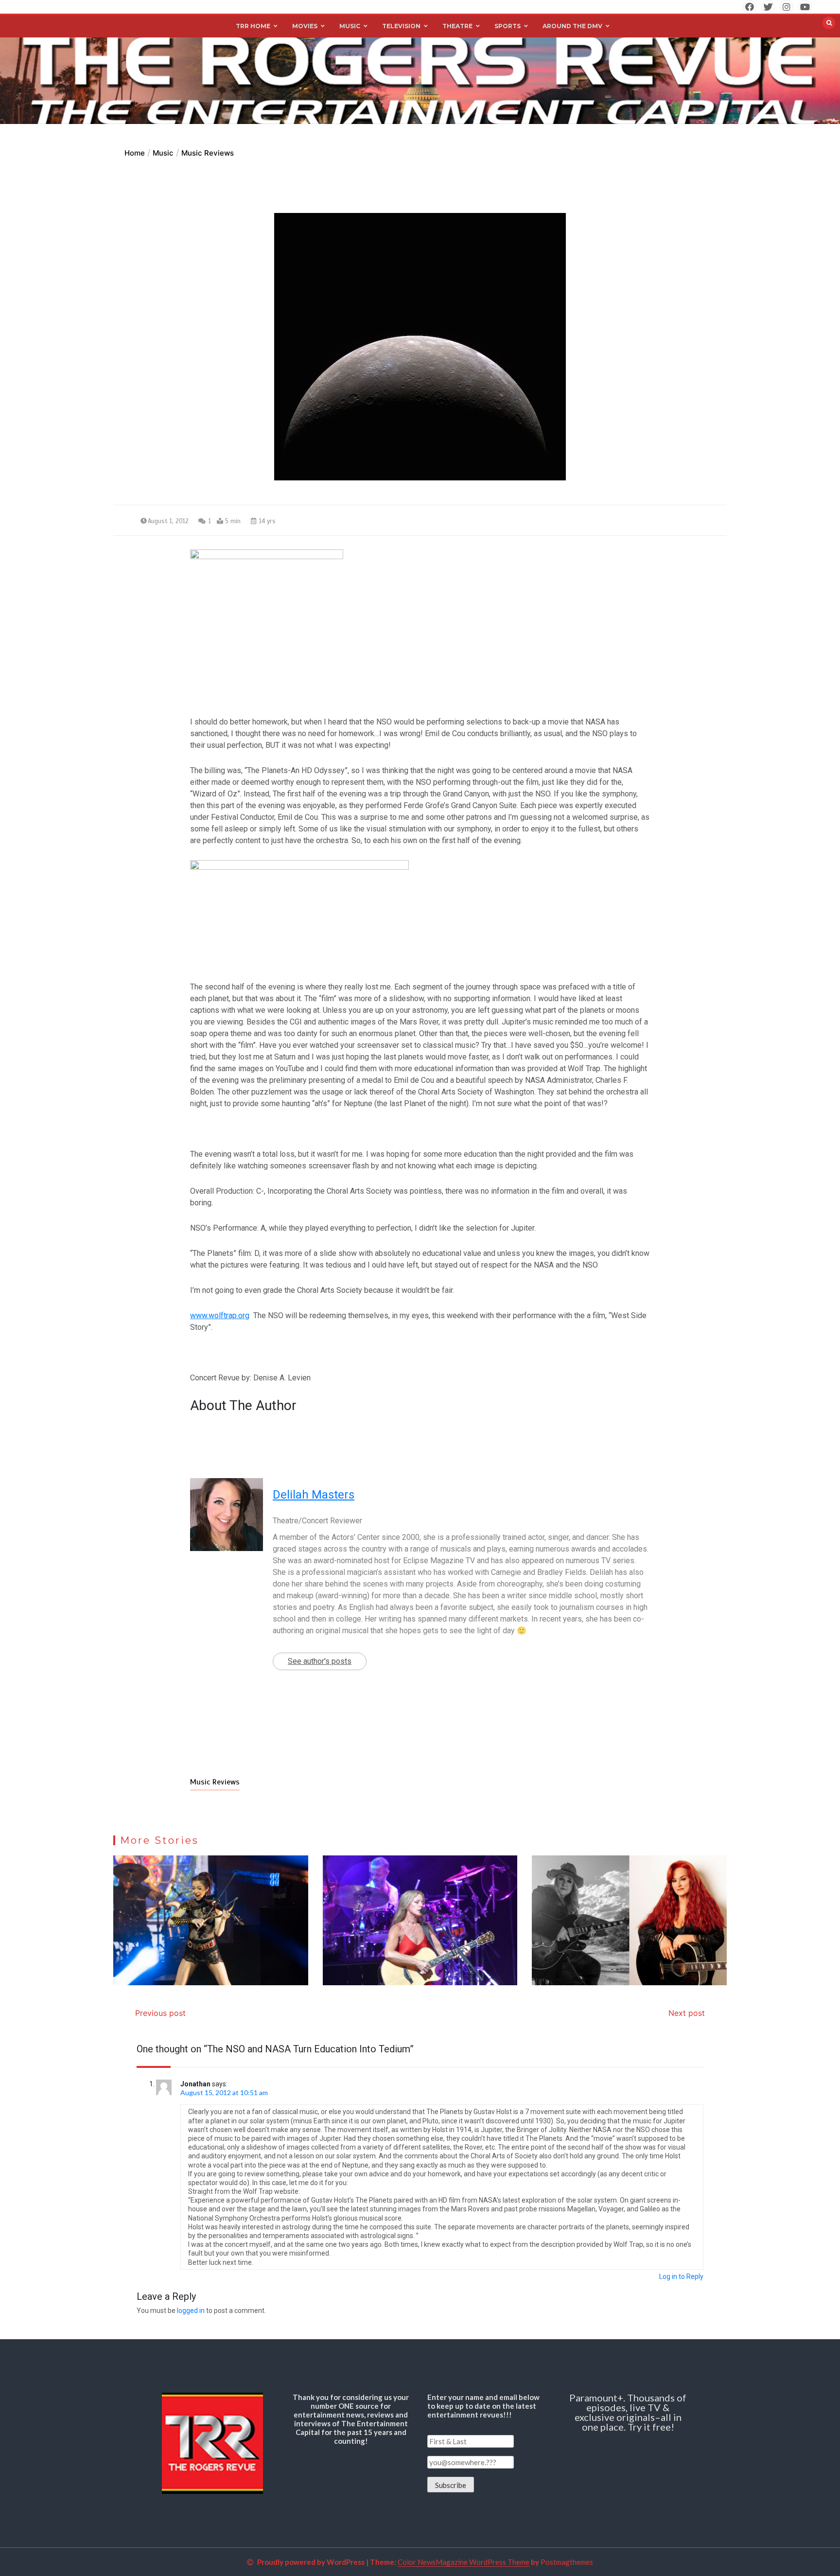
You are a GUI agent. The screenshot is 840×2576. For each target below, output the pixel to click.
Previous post (160, 2013)
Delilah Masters (314, 1495)
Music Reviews (215, 1782)
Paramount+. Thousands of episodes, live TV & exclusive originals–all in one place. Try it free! (628, 2412)
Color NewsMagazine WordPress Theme (464, 2562)
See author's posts (320, 1661)
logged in (191, 2311)
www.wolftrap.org (220, 1315)
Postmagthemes (567, 2562)
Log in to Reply (681, 2276)
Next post (687, 2013)
